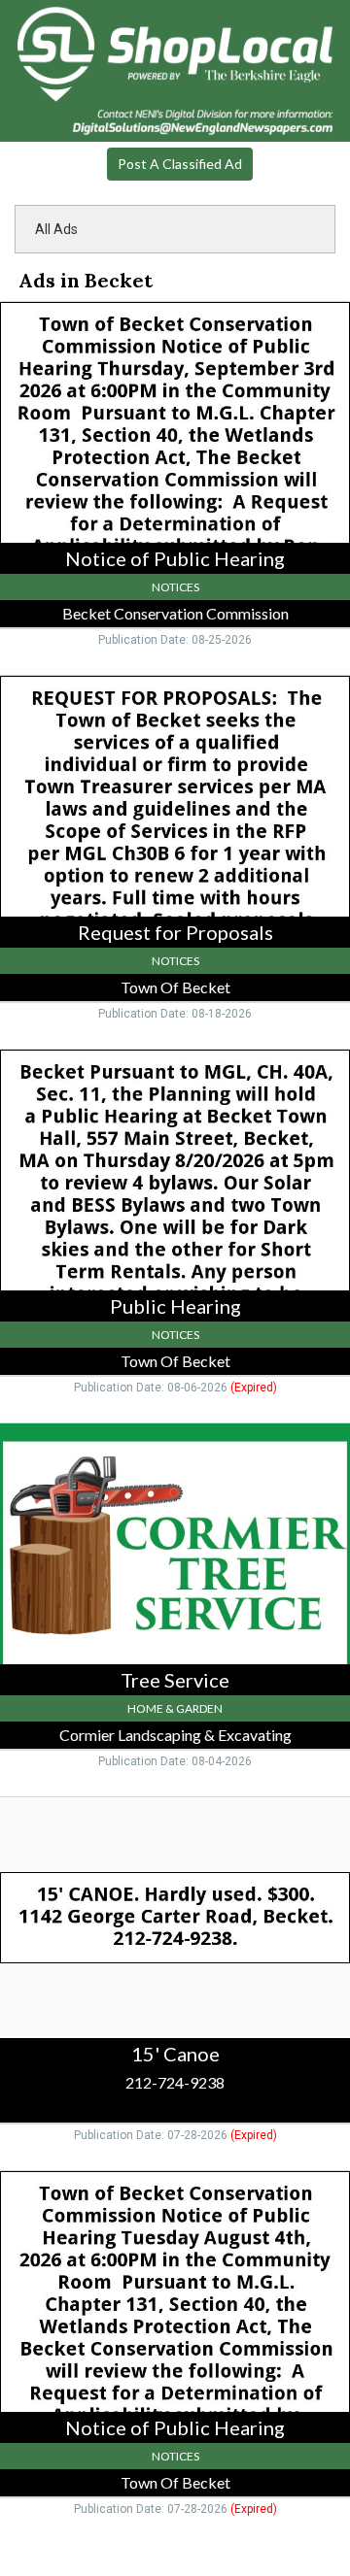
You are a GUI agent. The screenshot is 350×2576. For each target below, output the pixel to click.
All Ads (56, 229)
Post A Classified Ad (180, 164)
